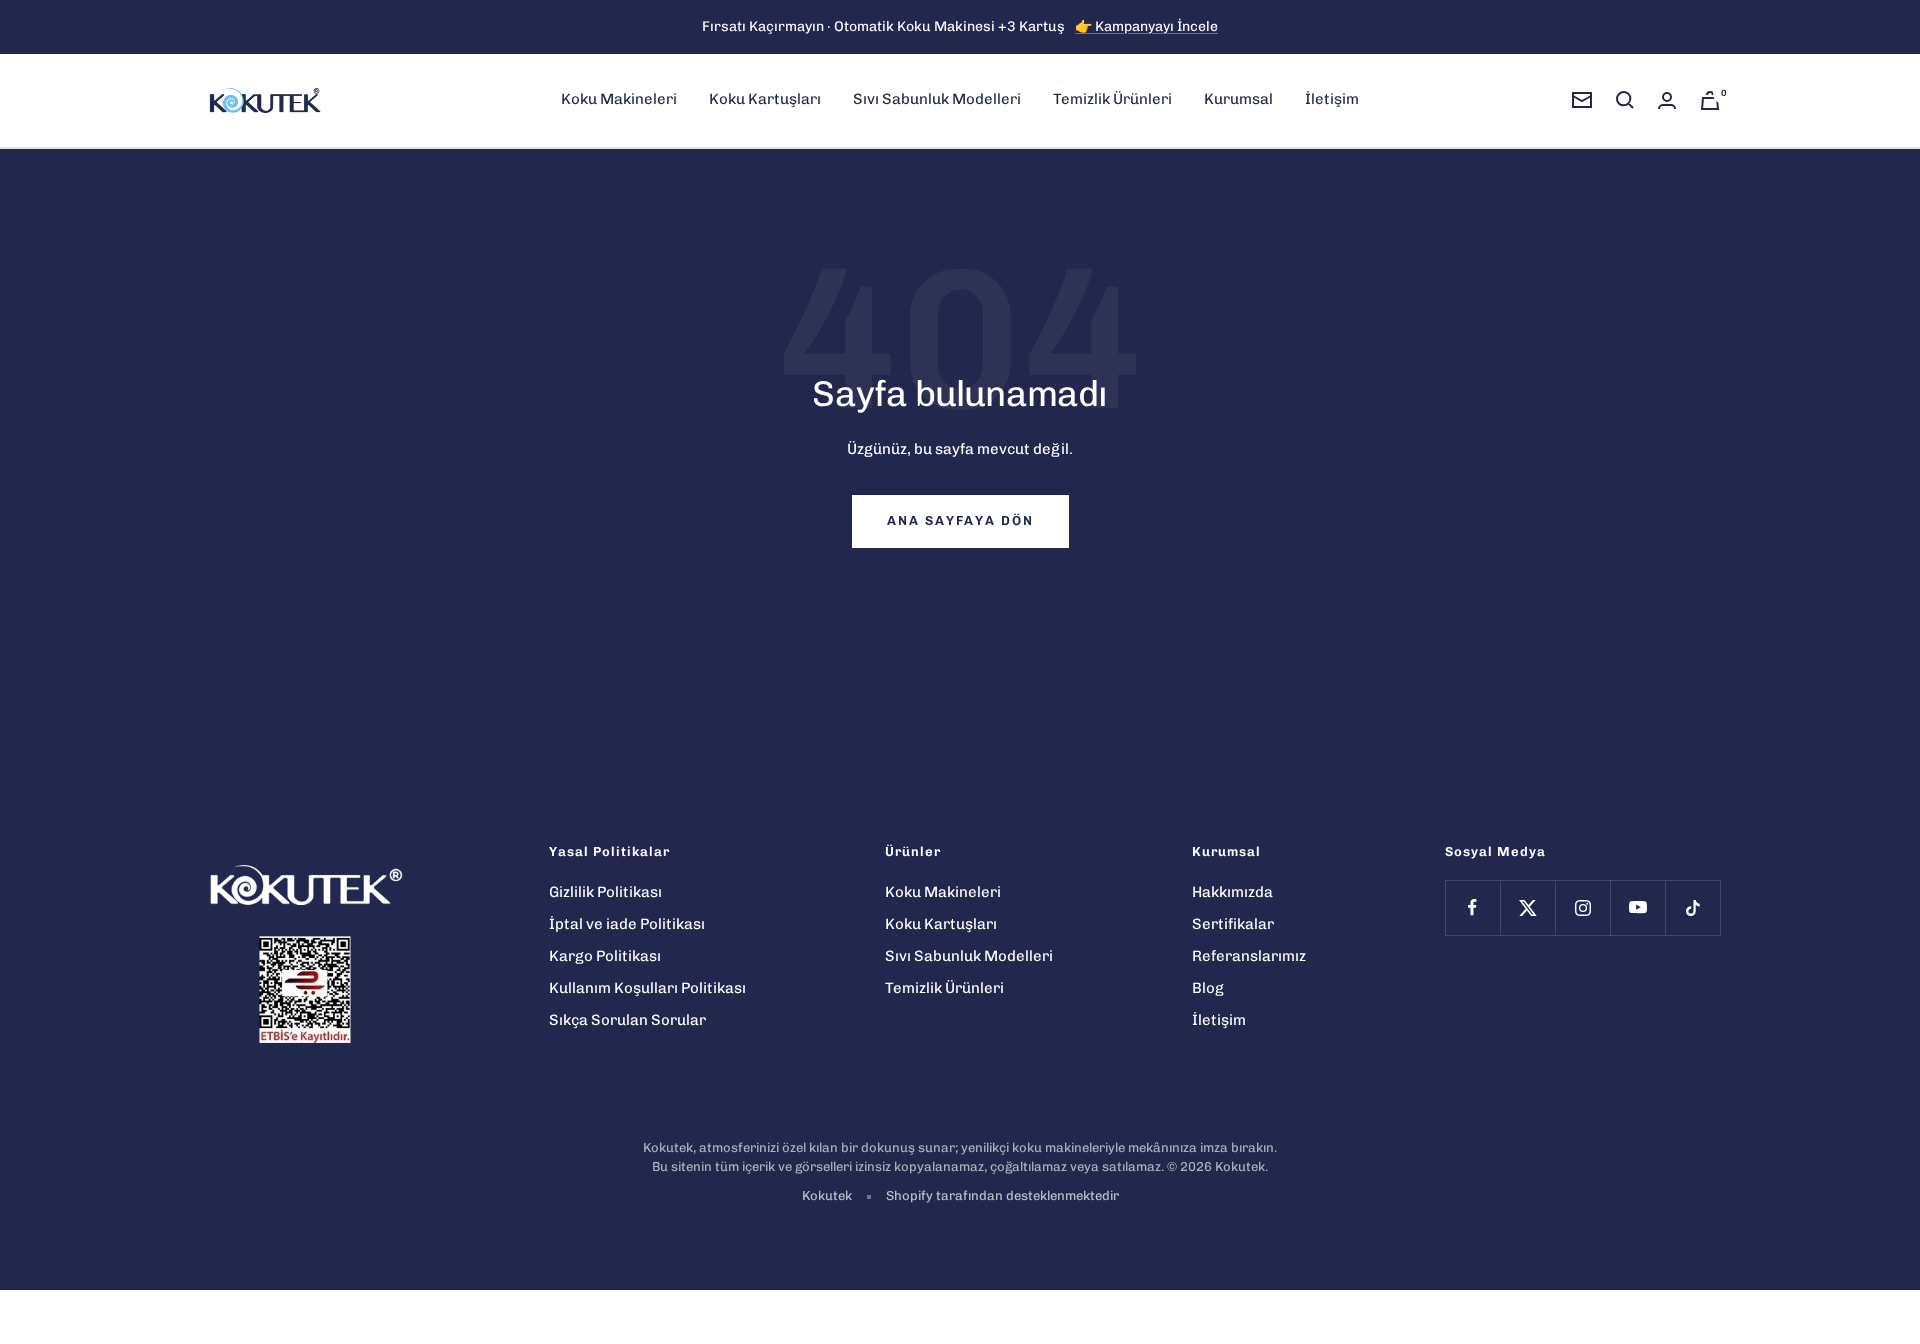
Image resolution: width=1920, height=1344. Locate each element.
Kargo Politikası (605, 956)
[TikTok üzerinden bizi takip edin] (1692, 907)
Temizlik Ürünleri (1112, 99)
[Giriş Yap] (1667, 100)
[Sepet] (1710, 100)
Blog (1208, 988)
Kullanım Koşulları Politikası (647, 988)
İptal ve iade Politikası (627, 924)
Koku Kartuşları (765, 99)
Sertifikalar (1233, 924)
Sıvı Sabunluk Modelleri (937, 99)
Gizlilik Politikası (605, 892)
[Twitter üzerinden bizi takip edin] (1527, 907)
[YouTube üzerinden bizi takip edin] (1637, 907)
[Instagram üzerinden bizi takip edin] (1582, 907)
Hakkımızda (1232, 892)
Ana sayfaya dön (960, 520)
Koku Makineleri (619, 99)
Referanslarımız (1249, 956)
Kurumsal (1238, 99)
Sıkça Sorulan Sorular (627, 1020)
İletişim (1332, 99)
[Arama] (1625, 100)
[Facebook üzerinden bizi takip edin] (1472, 907)
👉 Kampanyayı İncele (1146, 26)
